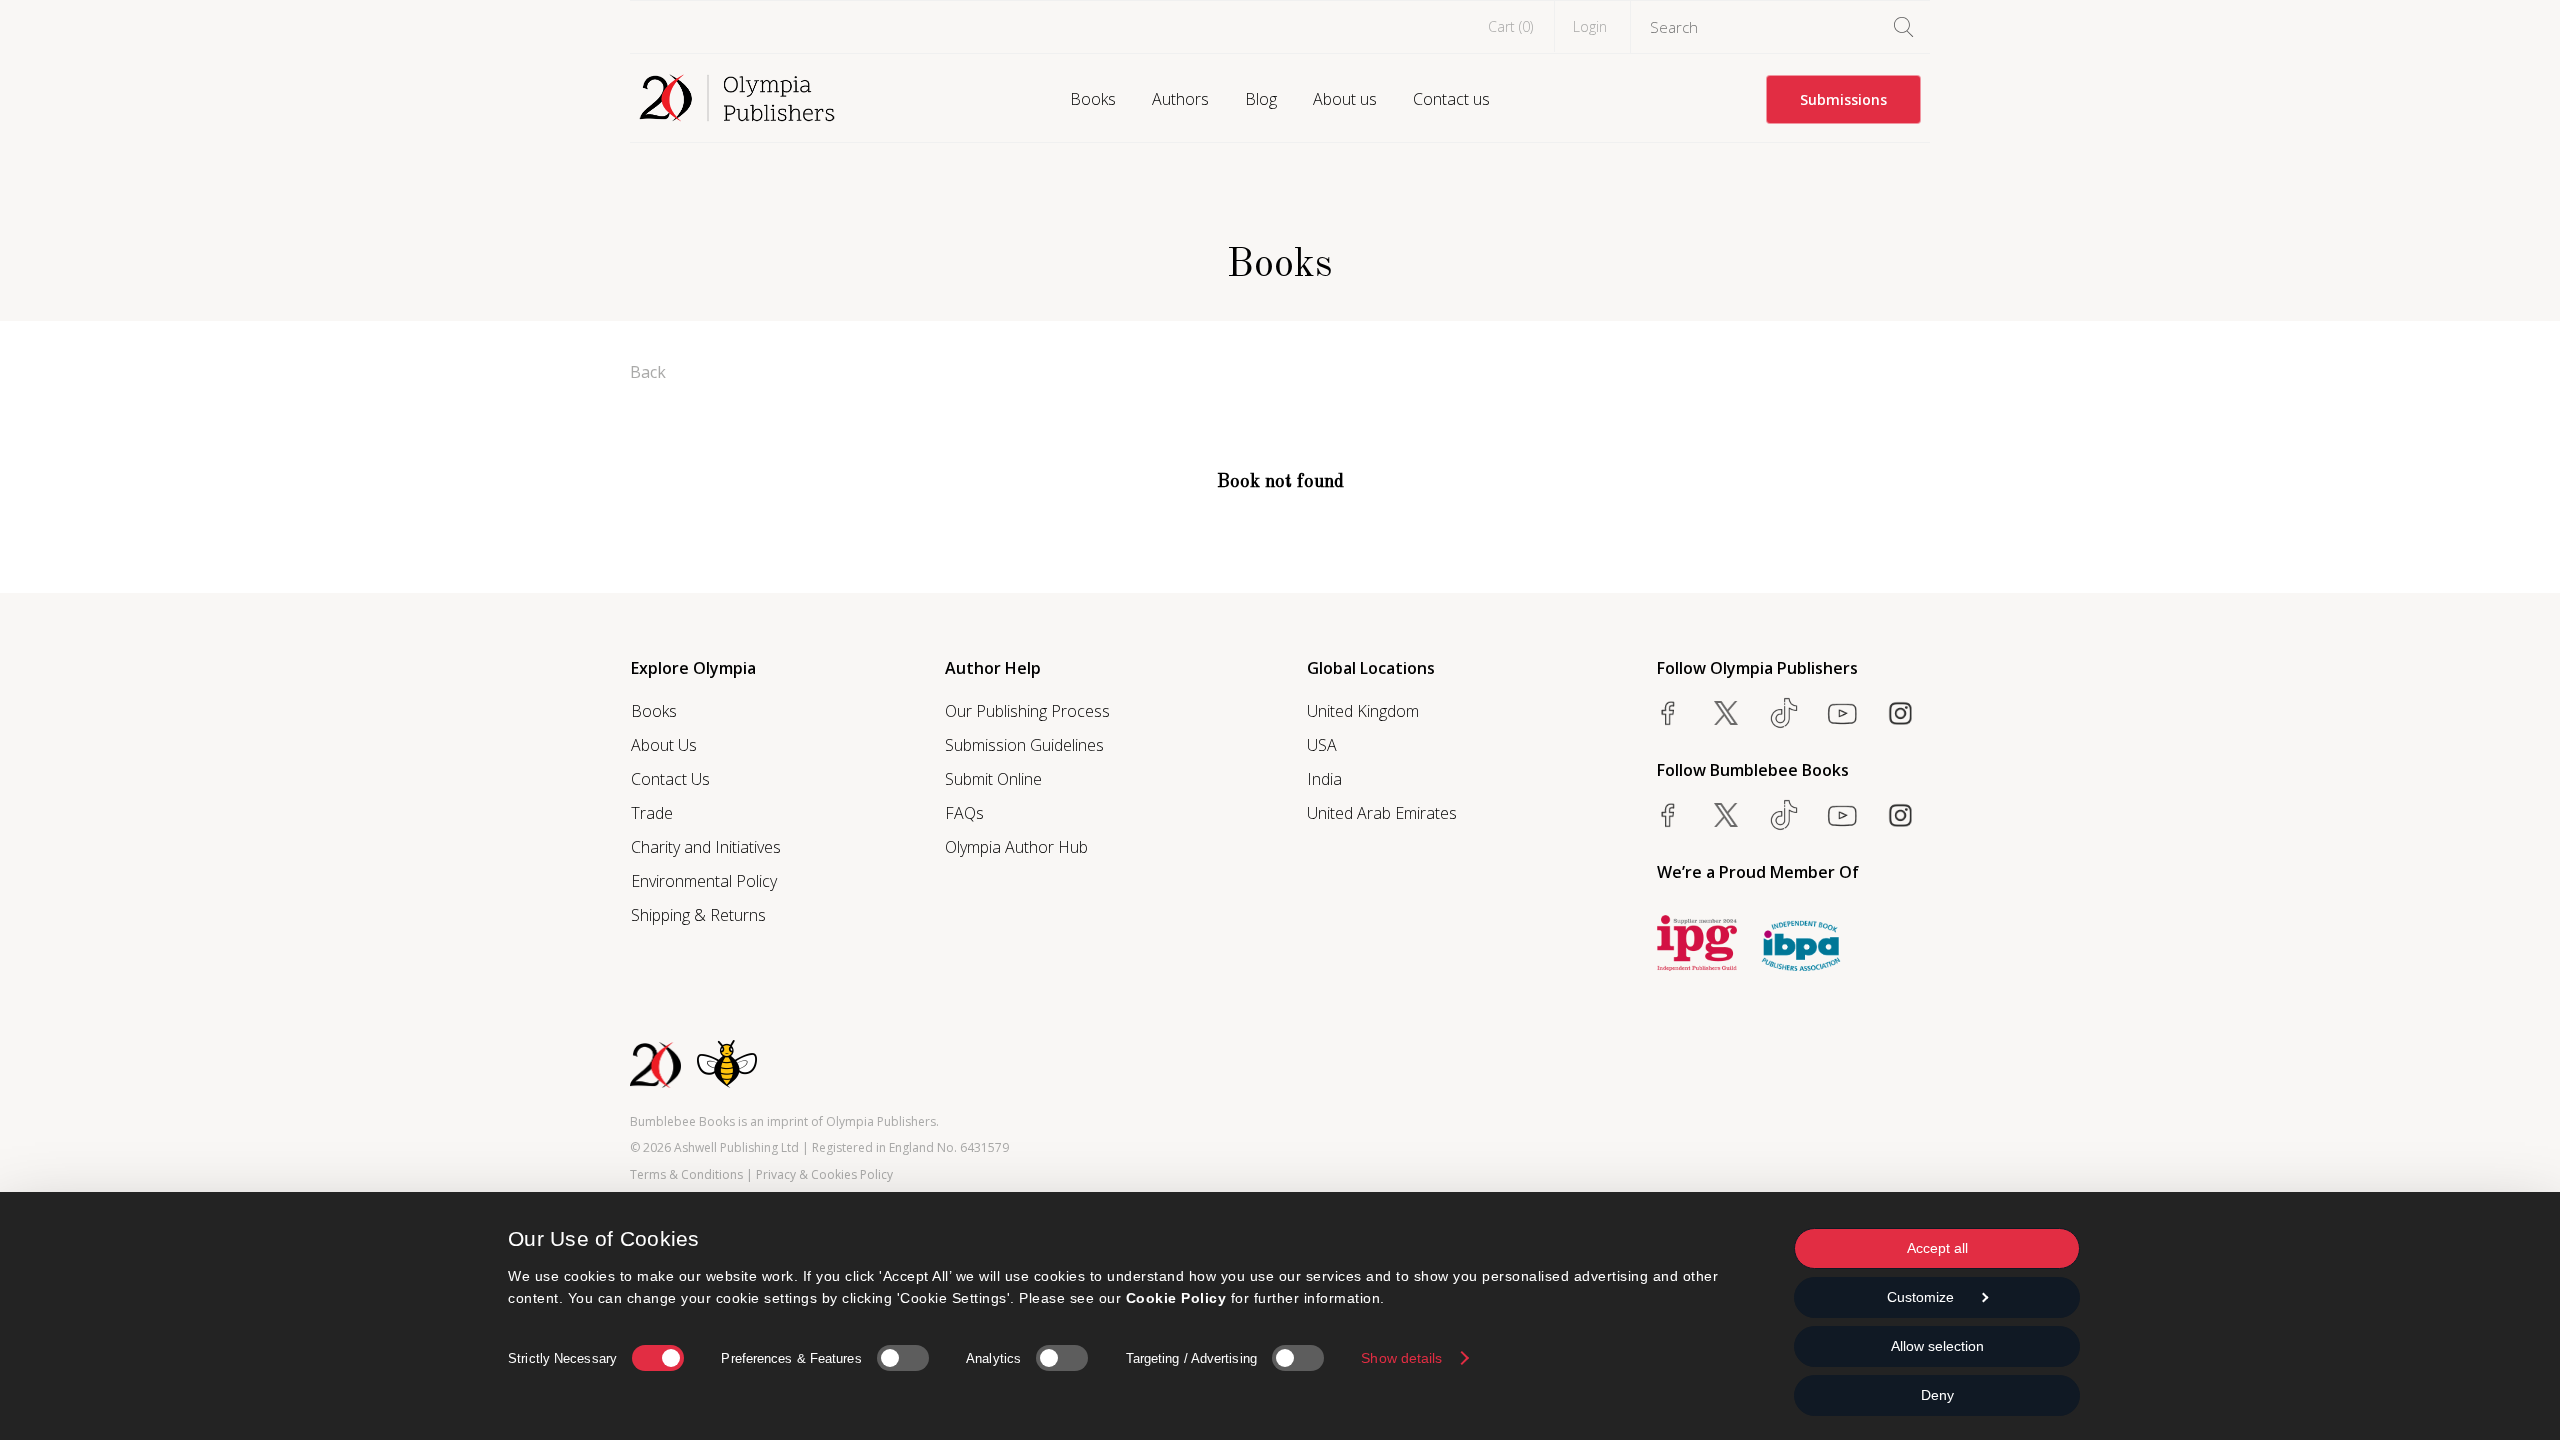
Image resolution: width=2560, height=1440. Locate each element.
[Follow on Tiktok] (1784, 815)
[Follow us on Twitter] (1726, 713)
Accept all (1937, 1248)
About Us (664, 745)
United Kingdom (1363, 711)
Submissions (1843, 99)
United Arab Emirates (1382, 813)
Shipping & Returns (698, 915)
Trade (652, 813)
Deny (1937, 1395)
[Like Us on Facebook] (1668, 713)
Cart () (1510, 26)
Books (1093, 99)
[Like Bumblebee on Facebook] (1668, 815)
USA (1322, 745)
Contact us (1451, 99)
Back (648, 372)
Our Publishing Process (1027, 711)
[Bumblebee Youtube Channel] (1842, 815)
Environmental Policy (704, 881)
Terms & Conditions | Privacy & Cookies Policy (761, 1174)
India (1324, 779)
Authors (1180, 99)
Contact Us (670, 779)
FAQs (964, 813)
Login (1590, 26)
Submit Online (993, 779)
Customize (1920, 1297)
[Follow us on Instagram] (1900, 713)
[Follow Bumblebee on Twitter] (1726, 815)
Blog (1261, 99)
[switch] (903, 1358)
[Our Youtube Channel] (1842, 713)
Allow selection (1937, 1346)
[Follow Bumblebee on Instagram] (1900, 815)
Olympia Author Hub (1016, 847)
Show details (1401, 1358)
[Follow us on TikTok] (1784, 713)
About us (1345, 99)
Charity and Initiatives (706, 847)
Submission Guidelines (1024, 745)
